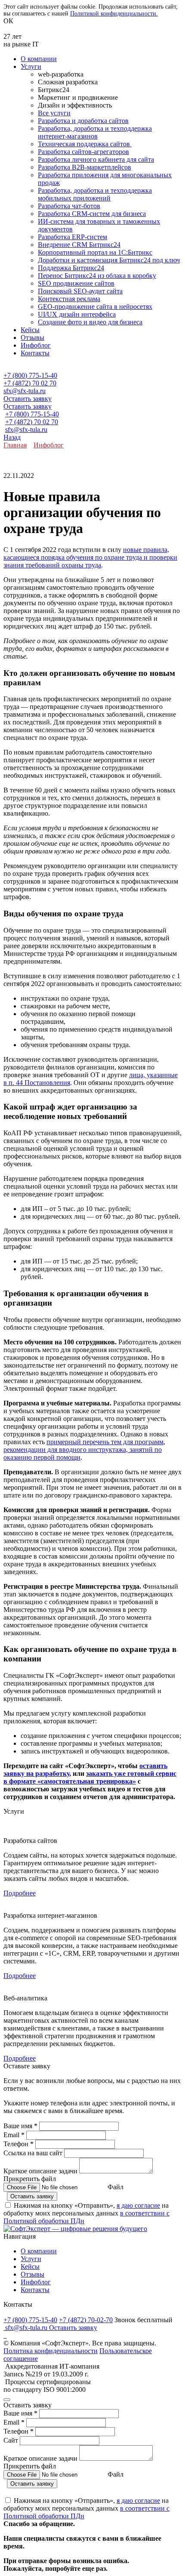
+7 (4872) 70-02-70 (86, 2320)
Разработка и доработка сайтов (83, 121)
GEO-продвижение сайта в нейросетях (95, 307)
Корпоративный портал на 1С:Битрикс (95, 252)
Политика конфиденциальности (51, 2351)
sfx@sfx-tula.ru (25, 391)
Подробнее (20, 1893)
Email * (14, 2135)
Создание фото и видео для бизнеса (90, 322)
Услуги (31, 66)
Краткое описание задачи (40, 2171)
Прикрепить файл (30, 2179)
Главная (15, 445)
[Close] (7, 2400)
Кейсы (30, 330)
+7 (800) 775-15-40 (30, 375)
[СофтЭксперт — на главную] (75, 2229)
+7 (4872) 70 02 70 (30, 383)
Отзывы (32, 337)
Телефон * (18, 2144)
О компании (39, 59)
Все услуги (54, 113)
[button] (92, 368)
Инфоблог (36, 345)
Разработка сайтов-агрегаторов (83, 152)
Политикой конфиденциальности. (114, 14)
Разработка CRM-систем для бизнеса (92, 214)
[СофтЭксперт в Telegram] (6, 2335)
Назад (12, 437)
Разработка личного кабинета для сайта (96, 159)
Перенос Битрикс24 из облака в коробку (97, 276)
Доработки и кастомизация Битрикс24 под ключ (109, 260)
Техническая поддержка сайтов (85, 144)
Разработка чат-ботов (69, 206)
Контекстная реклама (69, 299)
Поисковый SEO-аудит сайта (80, 291)
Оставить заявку (28, 399)
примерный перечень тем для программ (105, 1442)
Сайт (12, 2440)
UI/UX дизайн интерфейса (77, 314)
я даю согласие (138, 2205)
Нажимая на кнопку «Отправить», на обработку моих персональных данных (86, 2213)
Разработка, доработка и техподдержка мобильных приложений (95, 194)
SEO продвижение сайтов (76, 283)
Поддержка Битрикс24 (71, 268)
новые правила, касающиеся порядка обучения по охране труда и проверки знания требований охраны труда (90, 557)
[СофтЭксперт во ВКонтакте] (4, 2335)
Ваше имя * (20, 2126)
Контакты (35, 353)
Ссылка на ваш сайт (33, 2153)
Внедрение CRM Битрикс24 (79, 245)
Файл (116, 2187)
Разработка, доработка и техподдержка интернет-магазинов (95, 132)
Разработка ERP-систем (72, 237)
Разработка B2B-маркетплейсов (85, 167)
